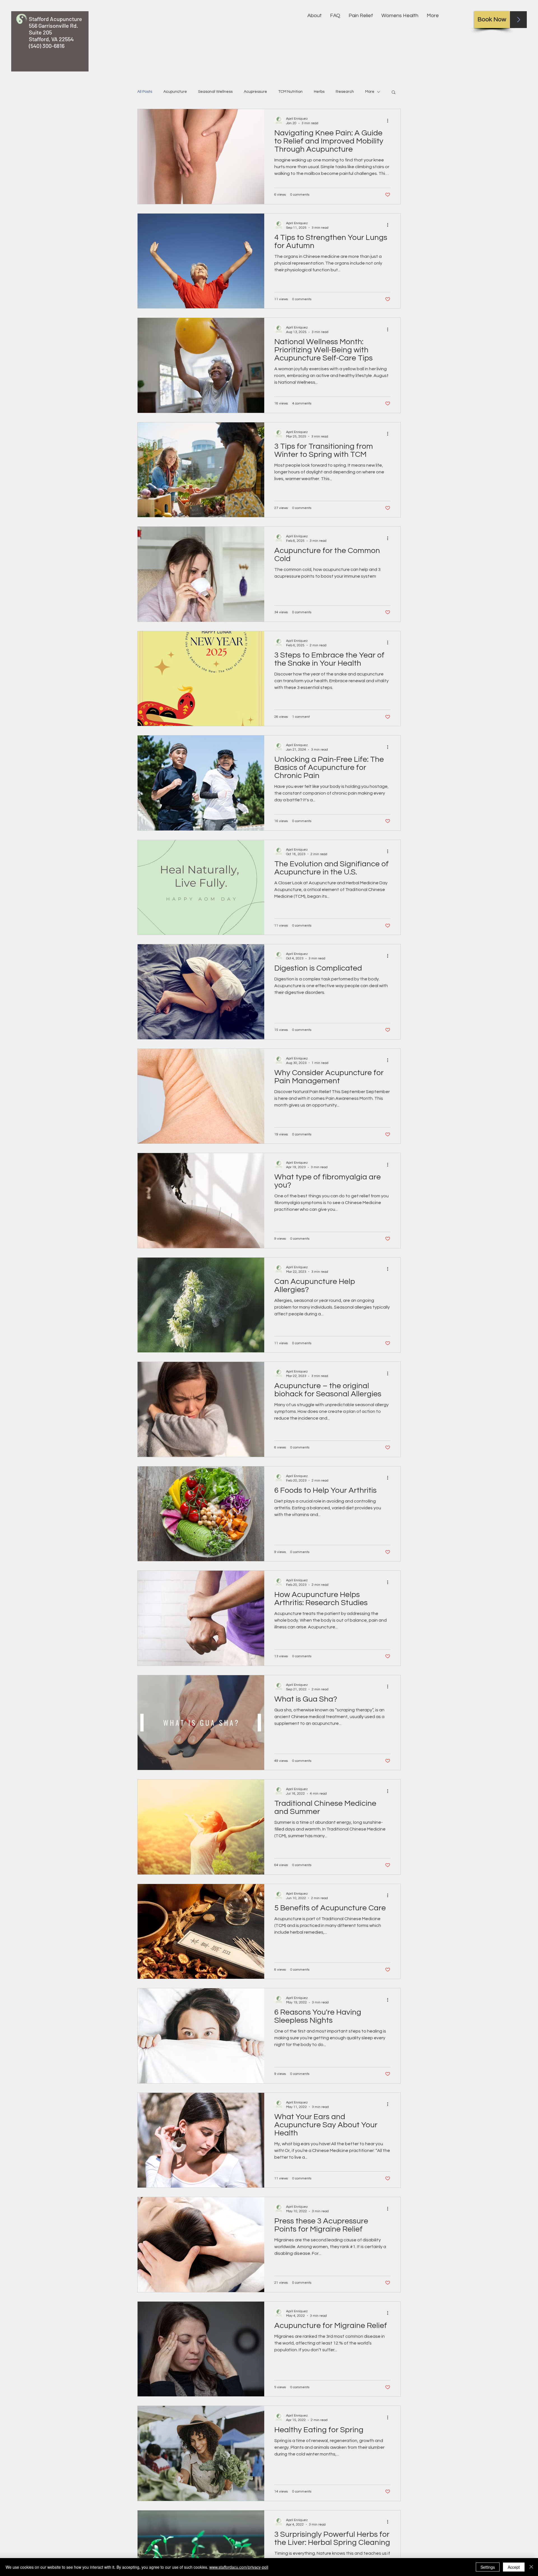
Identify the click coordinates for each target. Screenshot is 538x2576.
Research (345, 92)
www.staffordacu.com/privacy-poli (239, 2567)
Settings (488, 2567)
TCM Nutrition (290, 92)
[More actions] (389, 121)
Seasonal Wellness (215, 92)
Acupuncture (175, 92)
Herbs (319, 92)
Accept (514, 2567)
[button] (394, 93)
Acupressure (255, 92)
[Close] (531, 2567)
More (370, 92)
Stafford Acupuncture (55, 19)
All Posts (145, 92)
